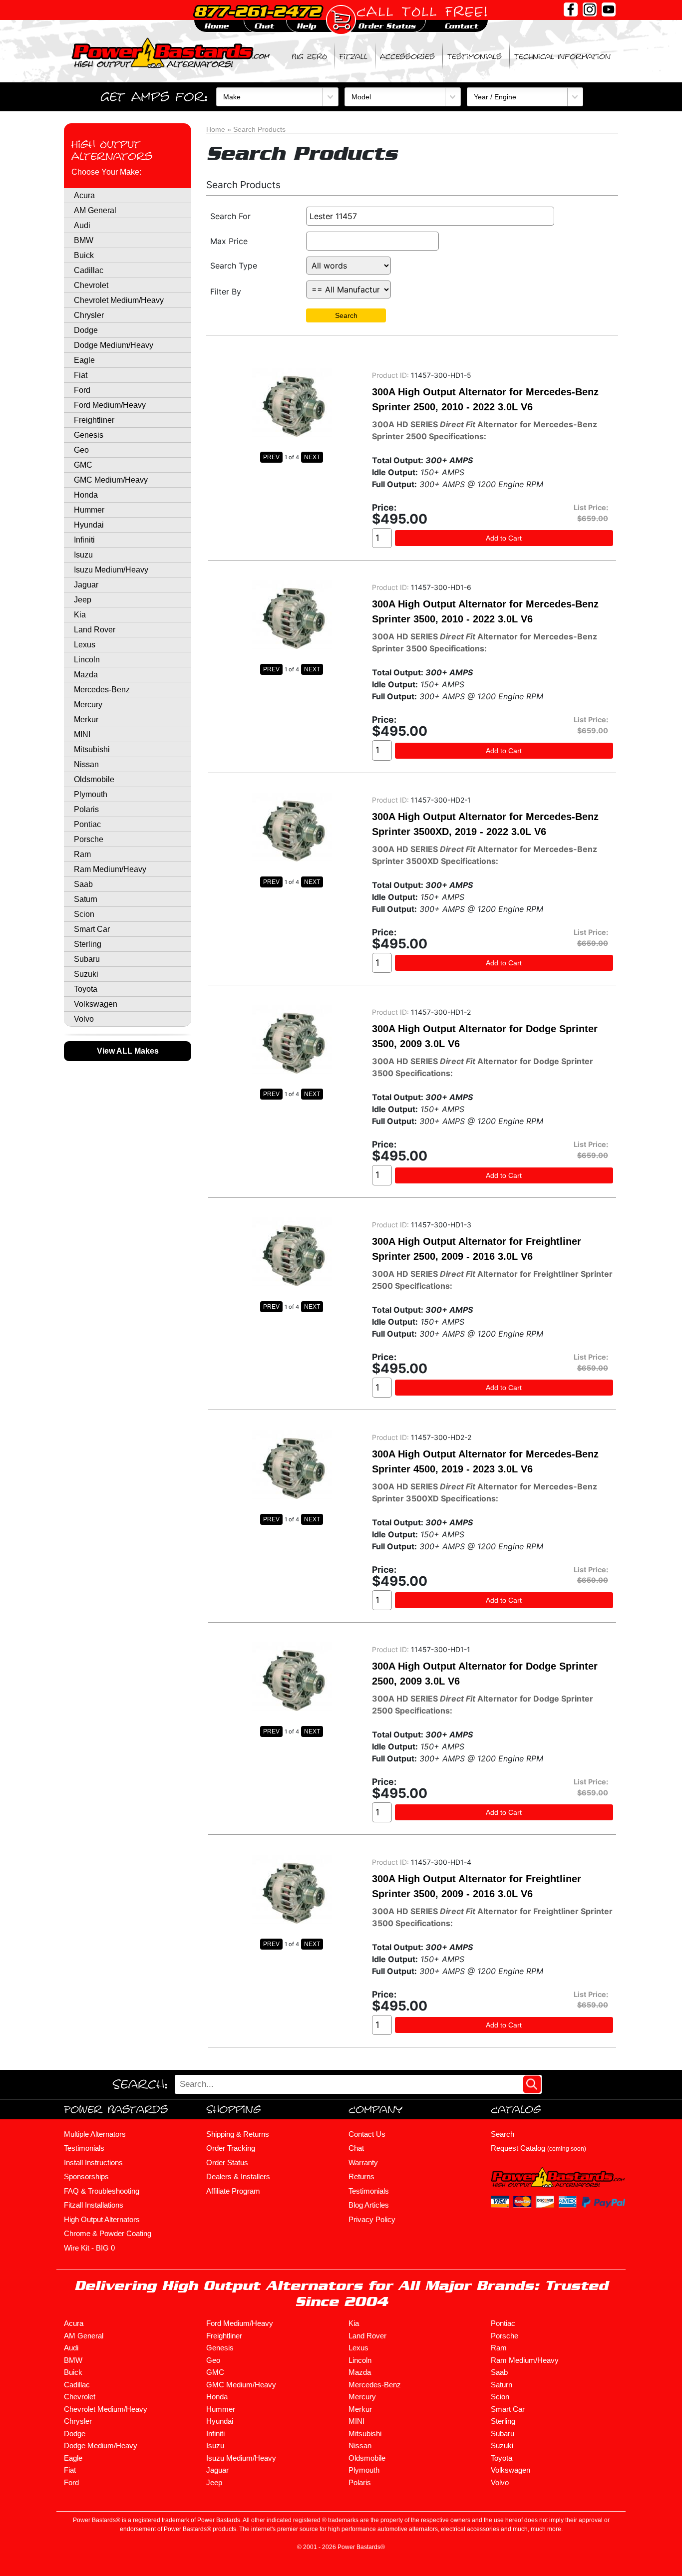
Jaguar (86, 585)
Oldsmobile (94, 779)
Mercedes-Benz (102, 690)
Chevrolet (91, 285)
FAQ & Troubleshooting (102, 2191)
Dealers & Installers (238, 2176)
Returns (361, 2176)
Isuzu (83, 555)
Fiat (81, 375)
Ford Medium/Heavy (110, 405)
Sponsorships (86, 2176)
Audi (82, 225)
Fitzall (353, 56)
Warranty (363, 2162)
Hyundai (89, 525)
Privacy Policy (372, 2219)
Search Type (234, 266)
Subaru (87, 959)
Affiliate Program (233, 2191)
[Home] (171, 52)
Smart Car (92, 929)
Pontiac (87, 824)
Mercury (88, 705)
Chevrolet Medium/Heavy (119, 300)
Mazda (86, 675)
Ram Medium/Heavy (110, 869)
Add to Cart (504, 538)
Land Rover (95, 630)
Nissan (86, 764)
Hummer (89, 510)
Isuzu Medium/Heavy (111, 570)
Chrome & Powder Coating (108, 2233)
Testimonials (475, 56)
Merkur (86, 719)
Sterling (88, 944)
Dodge (86, 330)
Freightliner (94, 420)
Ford (82, 390)
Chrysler (89, 315)
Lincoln (87, 660)
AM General (95, 210)
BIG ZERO (309, 56)
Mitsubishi (92, 749)
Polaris (86, 809)
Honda (86, 495)
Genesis (89, 435)
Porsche (89, 839)
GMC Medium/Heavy (111, 480)
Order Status (227, 2162)
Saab (83, 884)
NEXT (312, 457)
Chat (356, 2148)
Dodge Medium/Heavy (114, 345)
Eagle (84, 360)
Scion (84, 914)
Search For (230, 216)
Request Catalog (538, 2148)
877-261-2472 (257, 11)
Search (346, 315)
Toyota (86, 989)
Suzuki (86, 974)
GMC (83, 465)
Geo (81, 450)
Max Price (229, 241)
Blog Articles (369, 2205)
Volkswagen (96, 1004)
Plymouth (91, 794)
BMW (84, 240)
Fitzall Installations (94, 2205)
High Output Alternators (112, 150)
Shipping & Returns (238, 2134)
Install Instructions (93, 2162)
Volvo (84, 1019)
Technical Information (562, 56)
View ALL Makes (128, 1051)
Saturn (86, 899)
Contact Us (367, 2134)
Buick (84, 255)
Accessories (407, 56)
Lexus (85, 645)
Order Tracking (231, 2148)
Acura (84, 195)
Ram (82, 854)
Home (216, 129)
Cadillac (89, 270)
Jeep (83, 600)
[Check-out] (341, 20)
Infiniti (84, 540)
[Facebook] (571, 9)
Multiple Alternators (95, 2134)
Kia (80, 615)
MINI (82, 734)
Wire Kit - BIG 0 (89, 2248)
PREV (271, 457)
